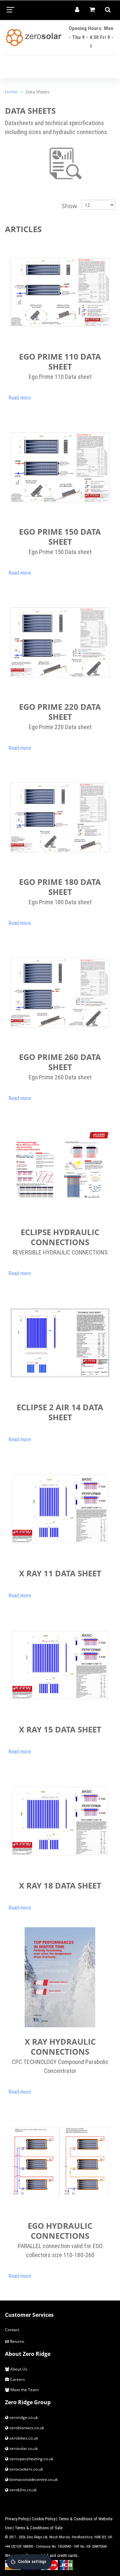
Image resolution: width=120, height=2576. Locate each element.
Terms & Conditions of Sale (38, 2528)
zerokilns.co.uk (22, 2490)
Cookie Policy (43, 2519)
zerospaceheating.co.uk (31, 2459)
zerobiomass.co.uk (26, 2428)
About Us (18, 2369)
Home (11, 92)
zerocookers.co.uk (26, 2469)
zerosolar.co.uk (23, 2448)
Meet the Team (24, 2390)
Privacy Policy (17, 2519)
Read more (20, 398)
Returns (17, 2341)
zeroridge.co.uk (23, 2417)
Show (69, 206)
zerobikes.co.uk (23, 2438)
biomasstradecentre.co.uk (33, 2479)
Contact (12, 2330)
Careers (17, 2379)
